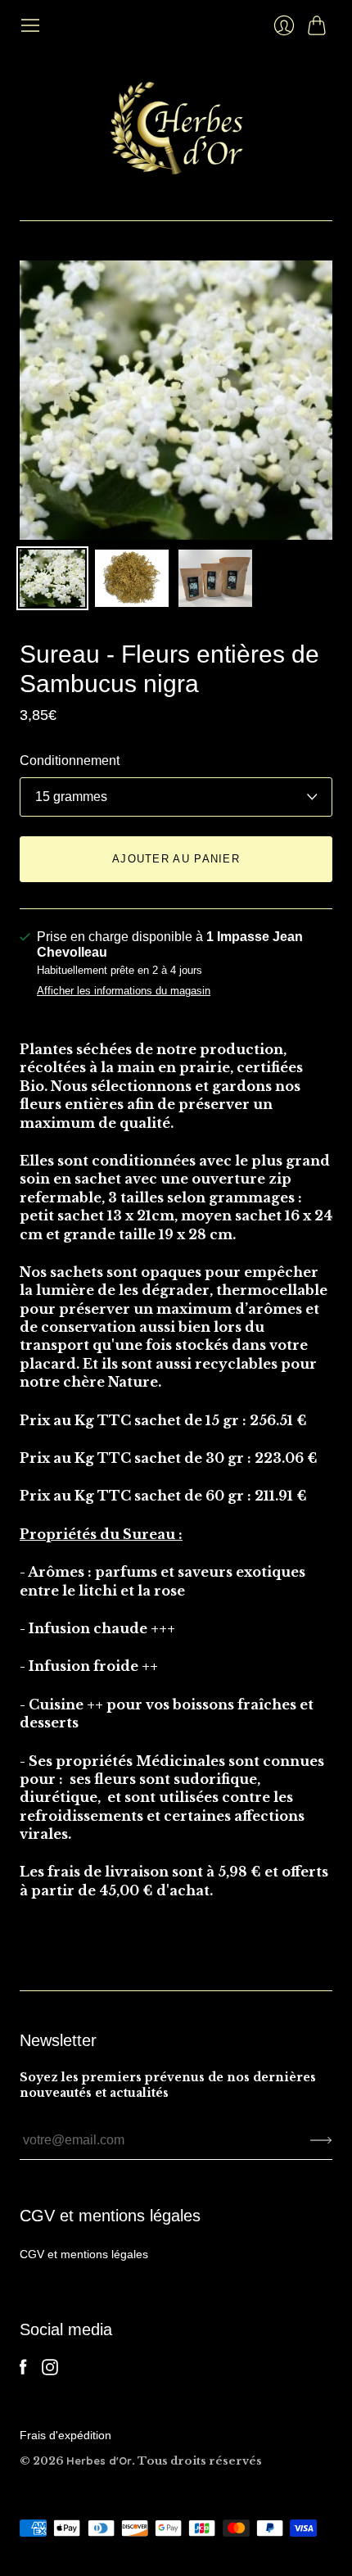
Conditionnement (70, 761)
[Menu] (30, 25)
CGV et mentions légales (84, 2254)
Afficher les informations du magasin (124, 991)
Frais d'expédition (65, 2435)
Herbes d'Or (99, 2461)
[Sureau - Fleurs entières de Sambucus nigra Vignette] (52, 578)
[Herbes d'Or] (176, 128)
